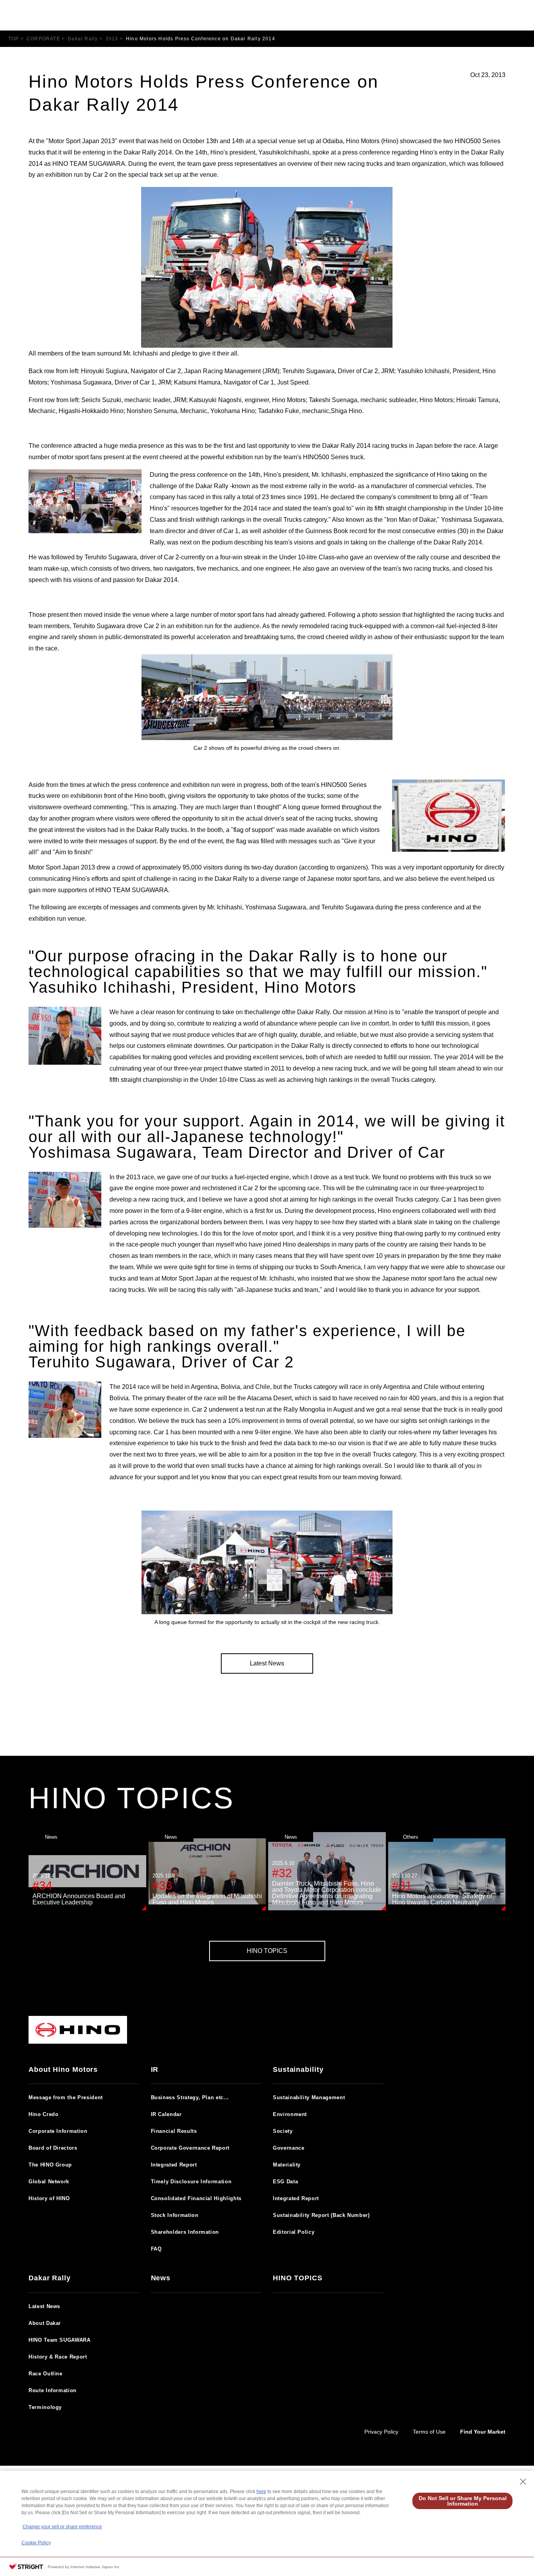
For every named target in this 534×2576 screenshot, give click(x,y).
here (261, 2492)
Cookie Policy (36, 2543)
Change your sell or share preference (62, 2527)
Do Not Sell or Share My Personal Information (463, 2501)
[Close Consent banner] (523, 2482)
